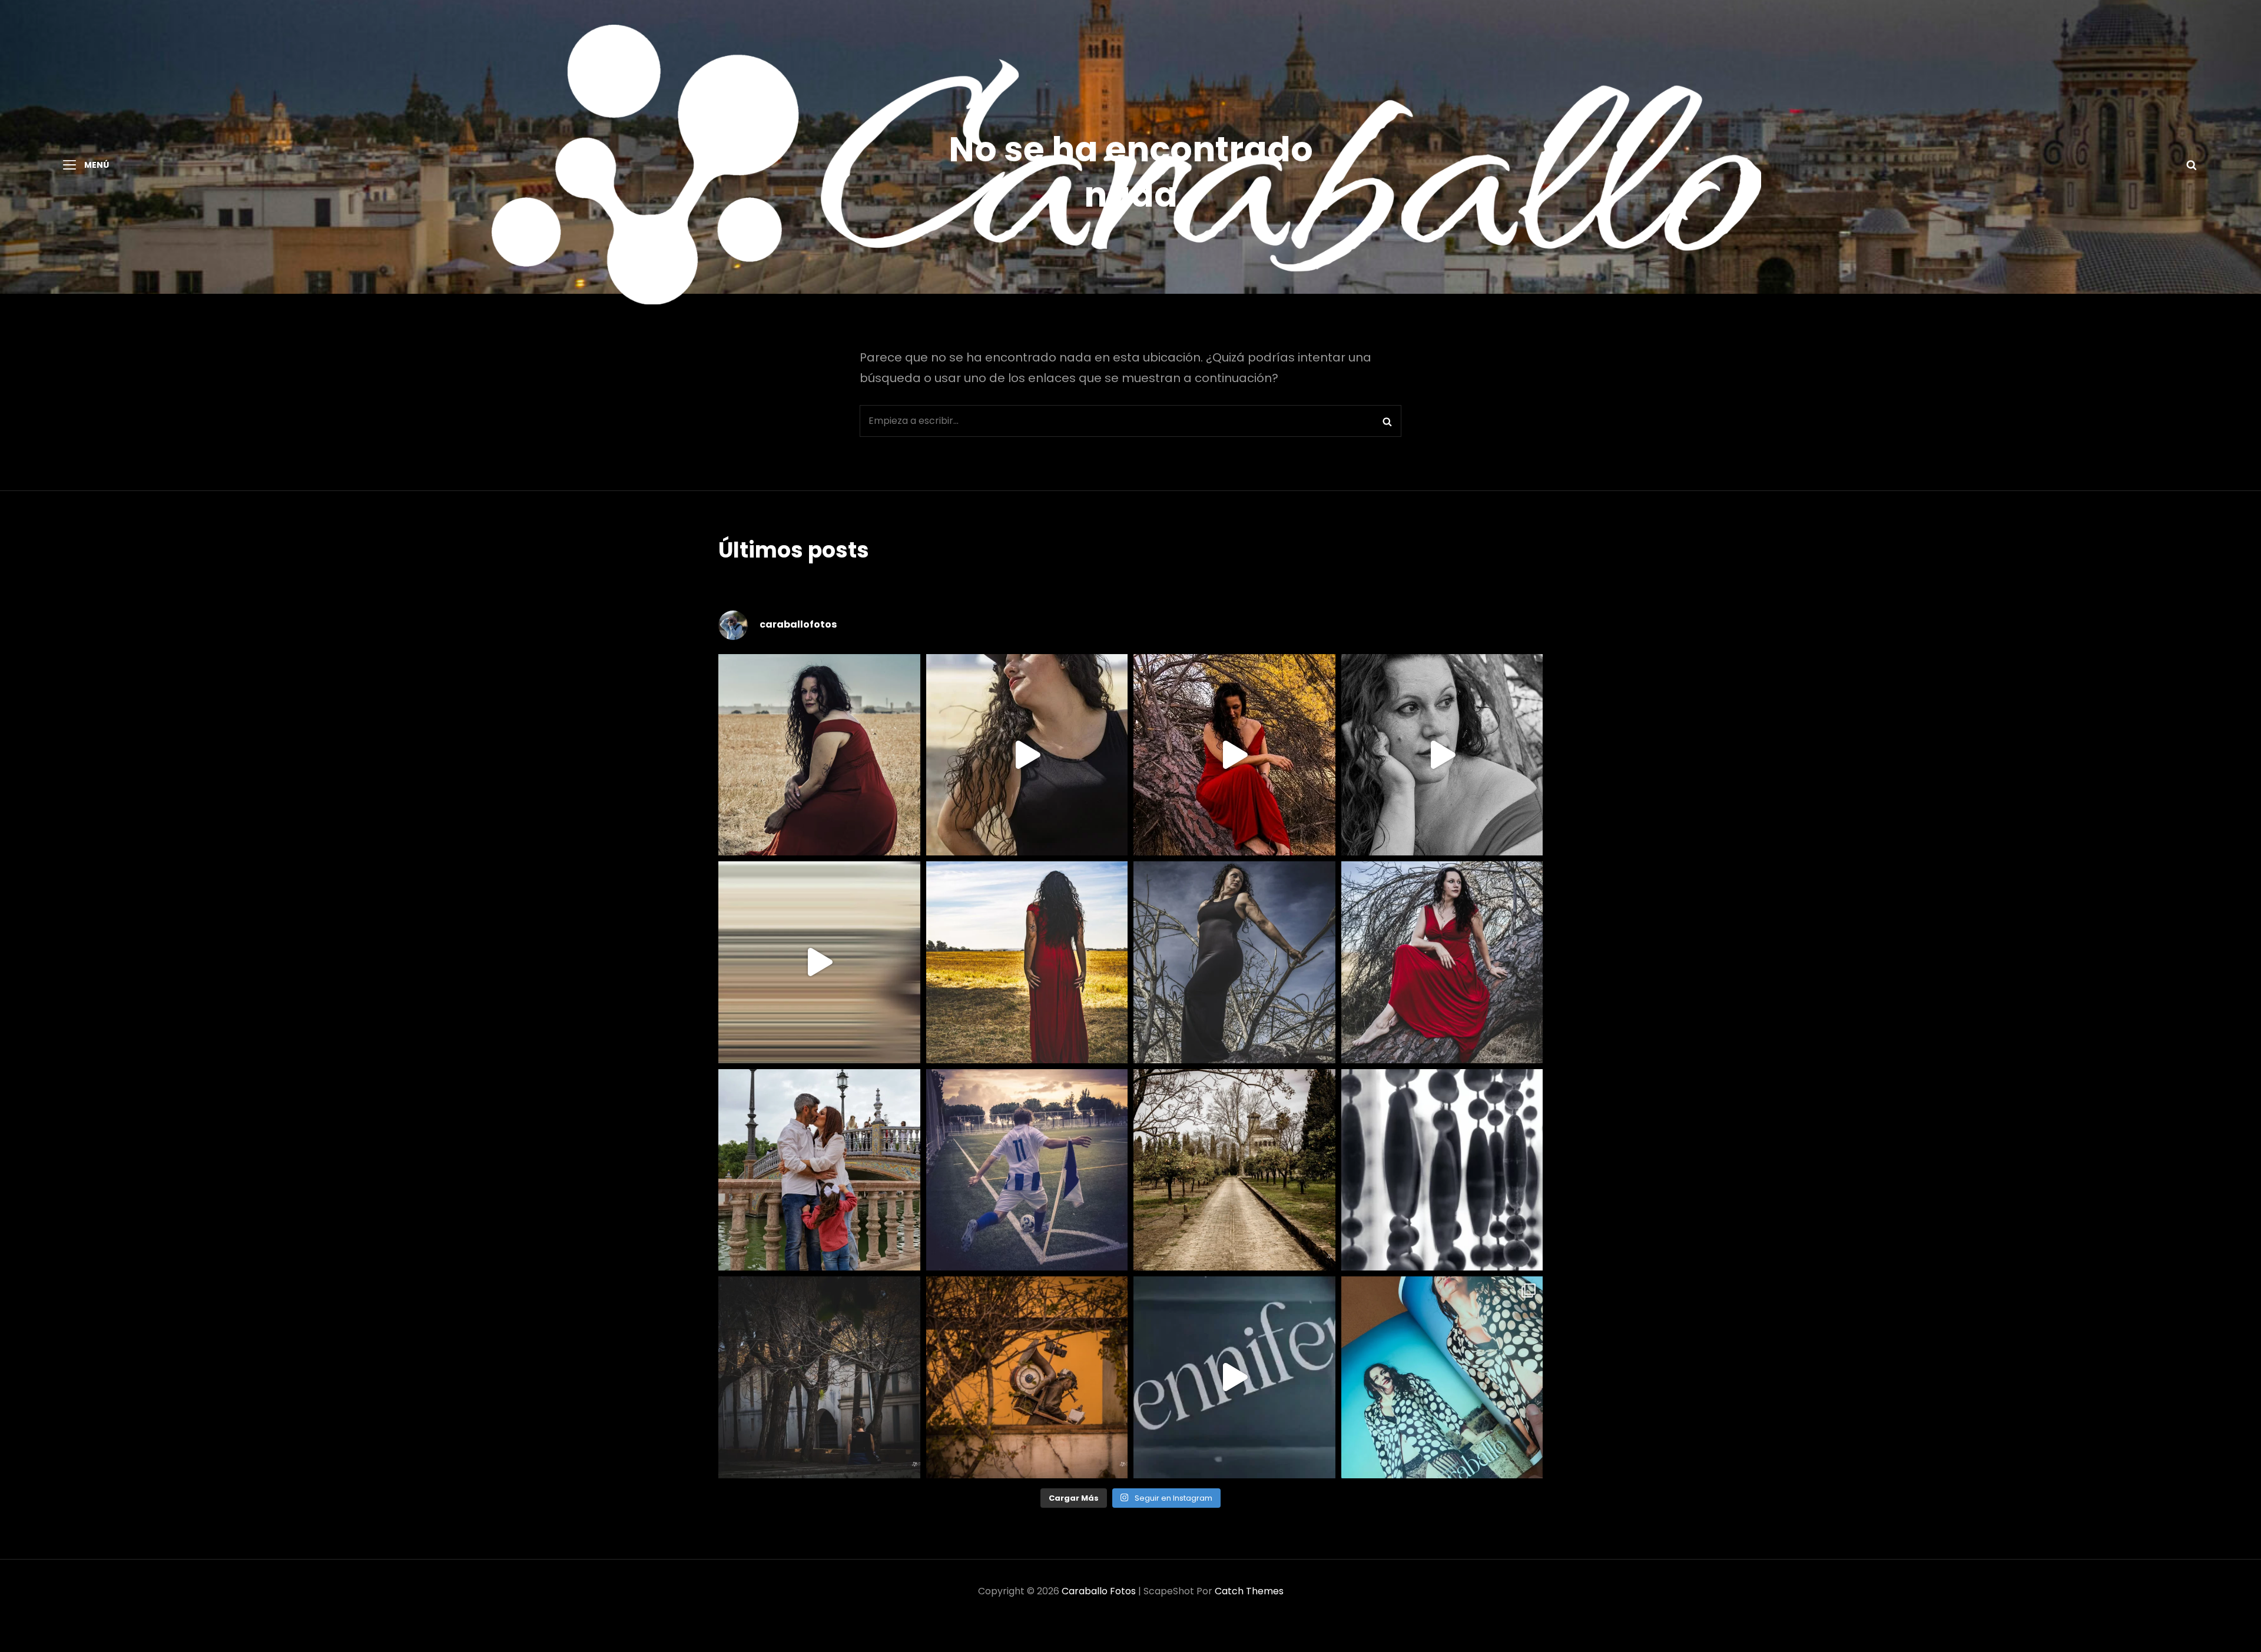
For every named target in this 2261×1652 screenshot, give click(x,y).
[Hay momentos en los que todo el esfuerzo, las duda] (1442, 1377)
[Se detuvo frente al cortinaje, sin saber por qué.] (1442, 1170)
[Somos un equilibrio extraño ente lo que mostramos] (1442, 755)
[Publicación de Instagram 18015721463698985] (1027, 755)
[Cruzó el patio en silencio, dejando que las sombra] (819, 1377)
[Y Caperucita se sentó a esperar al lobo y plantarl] (1442, 962)
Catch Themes (1249, 1591)
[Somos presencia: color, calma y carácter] (1234, 755)
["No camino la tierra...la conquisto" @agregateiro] (1027, 962)
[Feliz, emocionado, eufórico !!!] (1234, 1377)
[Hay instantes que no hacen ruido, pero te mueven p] (819, 755)
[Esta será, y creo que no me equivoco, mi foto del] (1027, 1170)
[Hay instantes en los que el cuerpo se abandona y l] (819, 962)
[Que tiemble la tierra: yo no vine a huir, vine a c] (1234, 962)
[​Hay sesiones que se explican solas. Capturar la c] (819, 1170)
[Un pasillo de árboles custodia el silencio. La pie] (1234, 1170)
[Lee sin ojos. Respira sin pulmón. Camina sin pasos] (1027, 1377)
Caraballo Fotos (1099, 1591)
